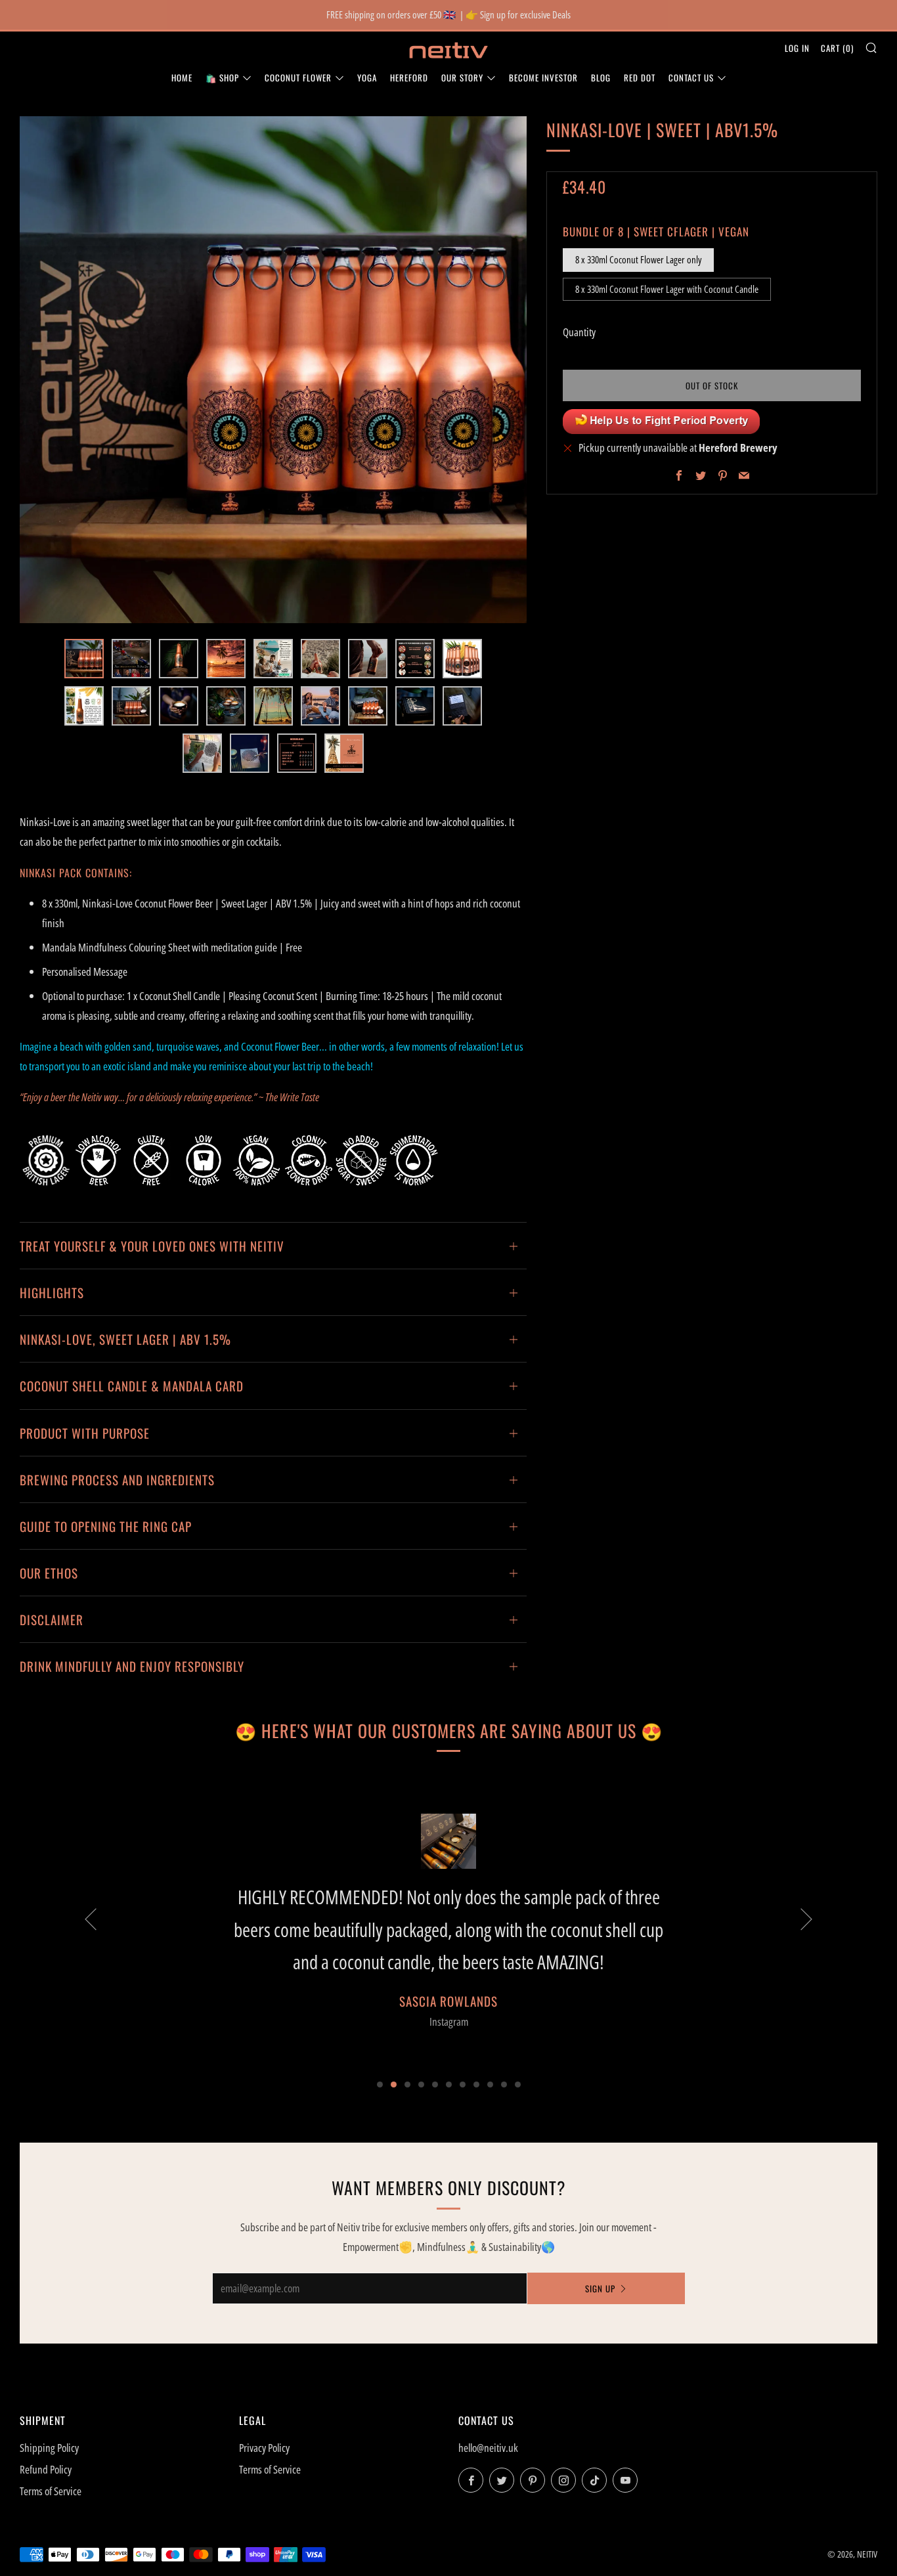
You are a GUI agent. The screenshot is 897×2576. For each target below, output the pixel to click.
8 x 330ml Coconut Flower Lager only (638, 259)
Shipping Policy (49, 2448)
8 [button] (476, 2085)
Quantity (579, 332)
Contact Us (691, 77)
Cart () (837, 48)
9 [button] (490, 2085)
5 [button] (435, 2085)
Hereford (409, 77)
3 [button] (407, 2085)
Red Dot (640, 77)
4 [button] (421, 2085)
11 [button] (518, 2085)
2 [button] (394, 2085)
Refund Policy (46, 2469)
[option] (273, 370)
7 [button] (463, 2085)
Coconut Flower (298, 77)
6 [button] (449, 2085)
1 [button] (380, 2085)
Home (182, 77)
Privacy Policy (264, 2448)
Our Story (462, 77)
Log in (797, 48)
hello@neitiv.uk (488, 2448)
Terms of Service (51, 2491)
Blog (601, 77)
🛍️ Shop (222, 77)
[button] (84, 659)
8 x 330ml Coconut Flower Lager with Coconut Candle (667, 288)
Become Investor (543, 77)
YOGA (367, 77)
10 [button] (504, 2085)
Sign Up (600, 2288)
